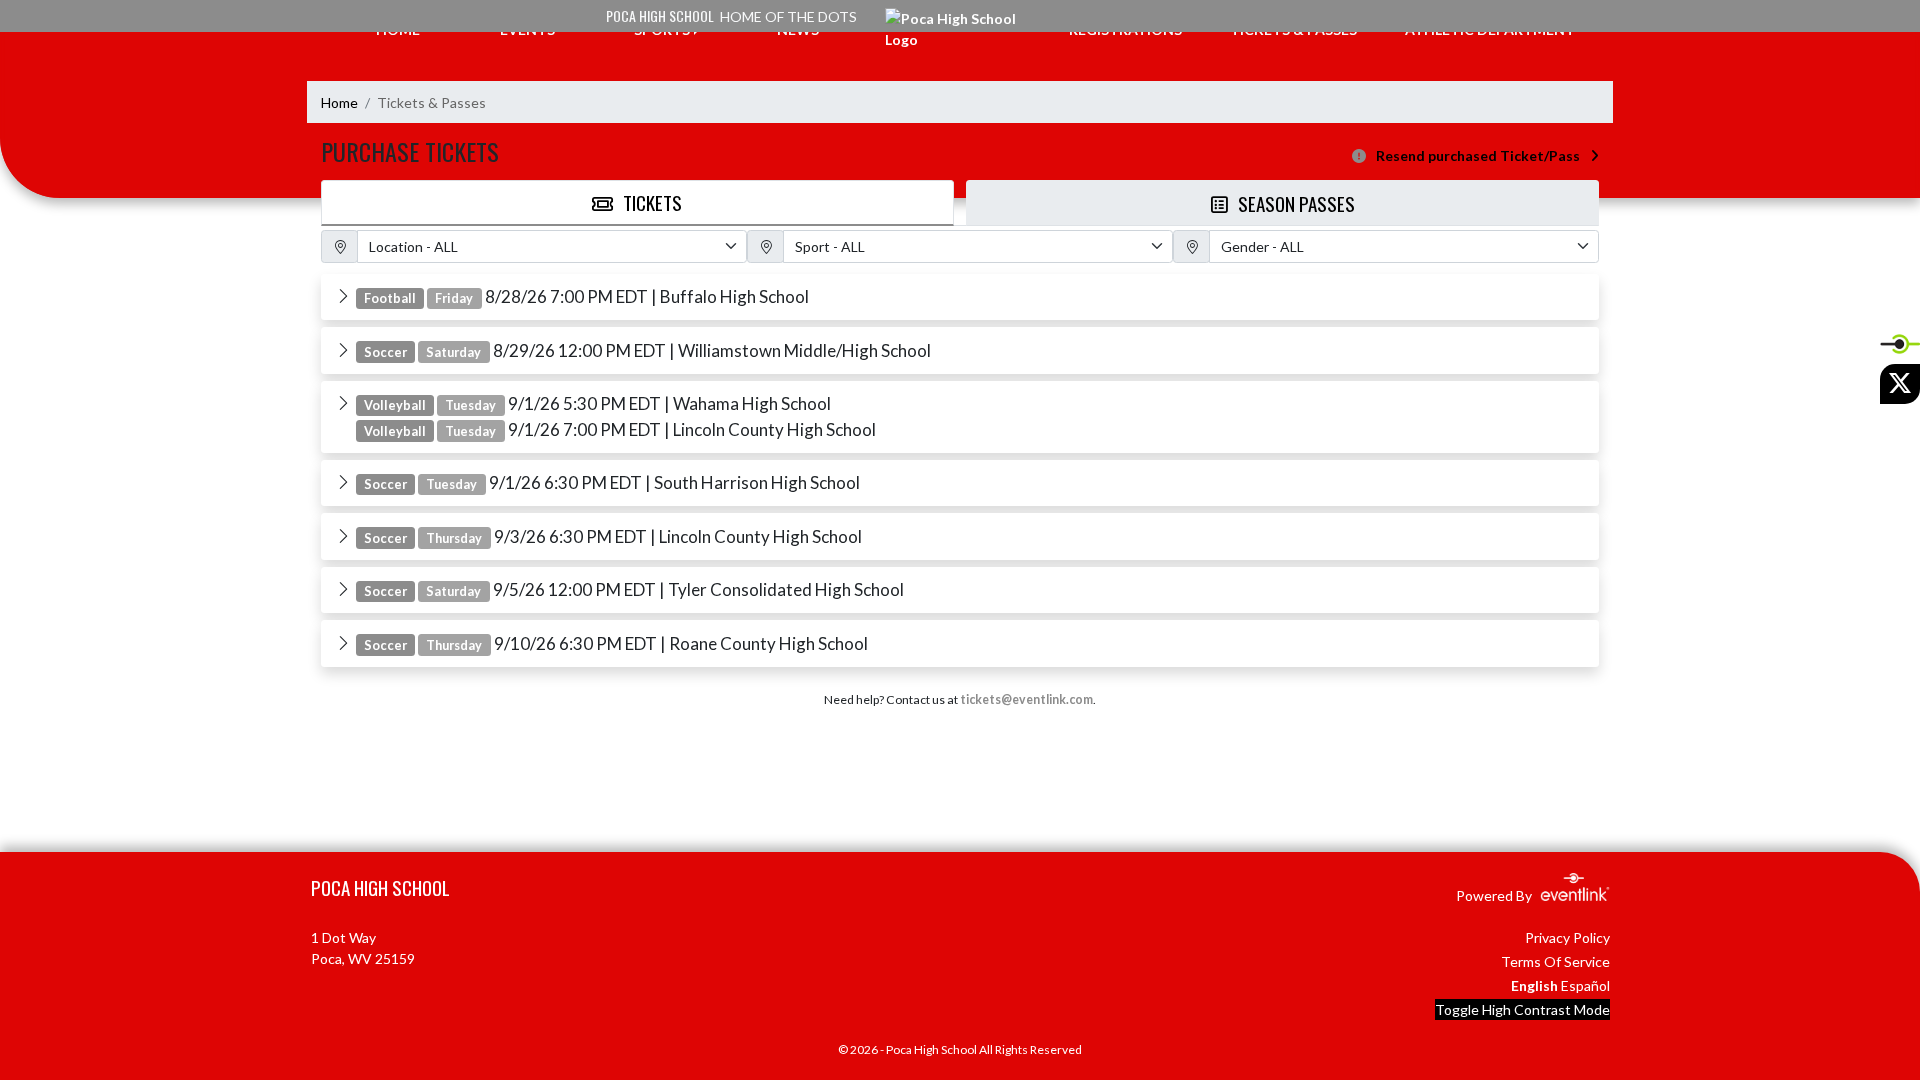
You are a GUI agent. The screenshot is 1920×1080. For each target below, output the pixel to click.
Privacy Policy (1567, 937)
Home (339, 102)
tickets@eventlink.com (1026, 699)
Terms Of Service (1555, 961)
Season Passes (1296, 203)
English (1534, 985)
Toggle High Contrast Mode (1522, 1009)
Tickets (652, 202)
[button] (960, 297)
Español (1585, 985)
